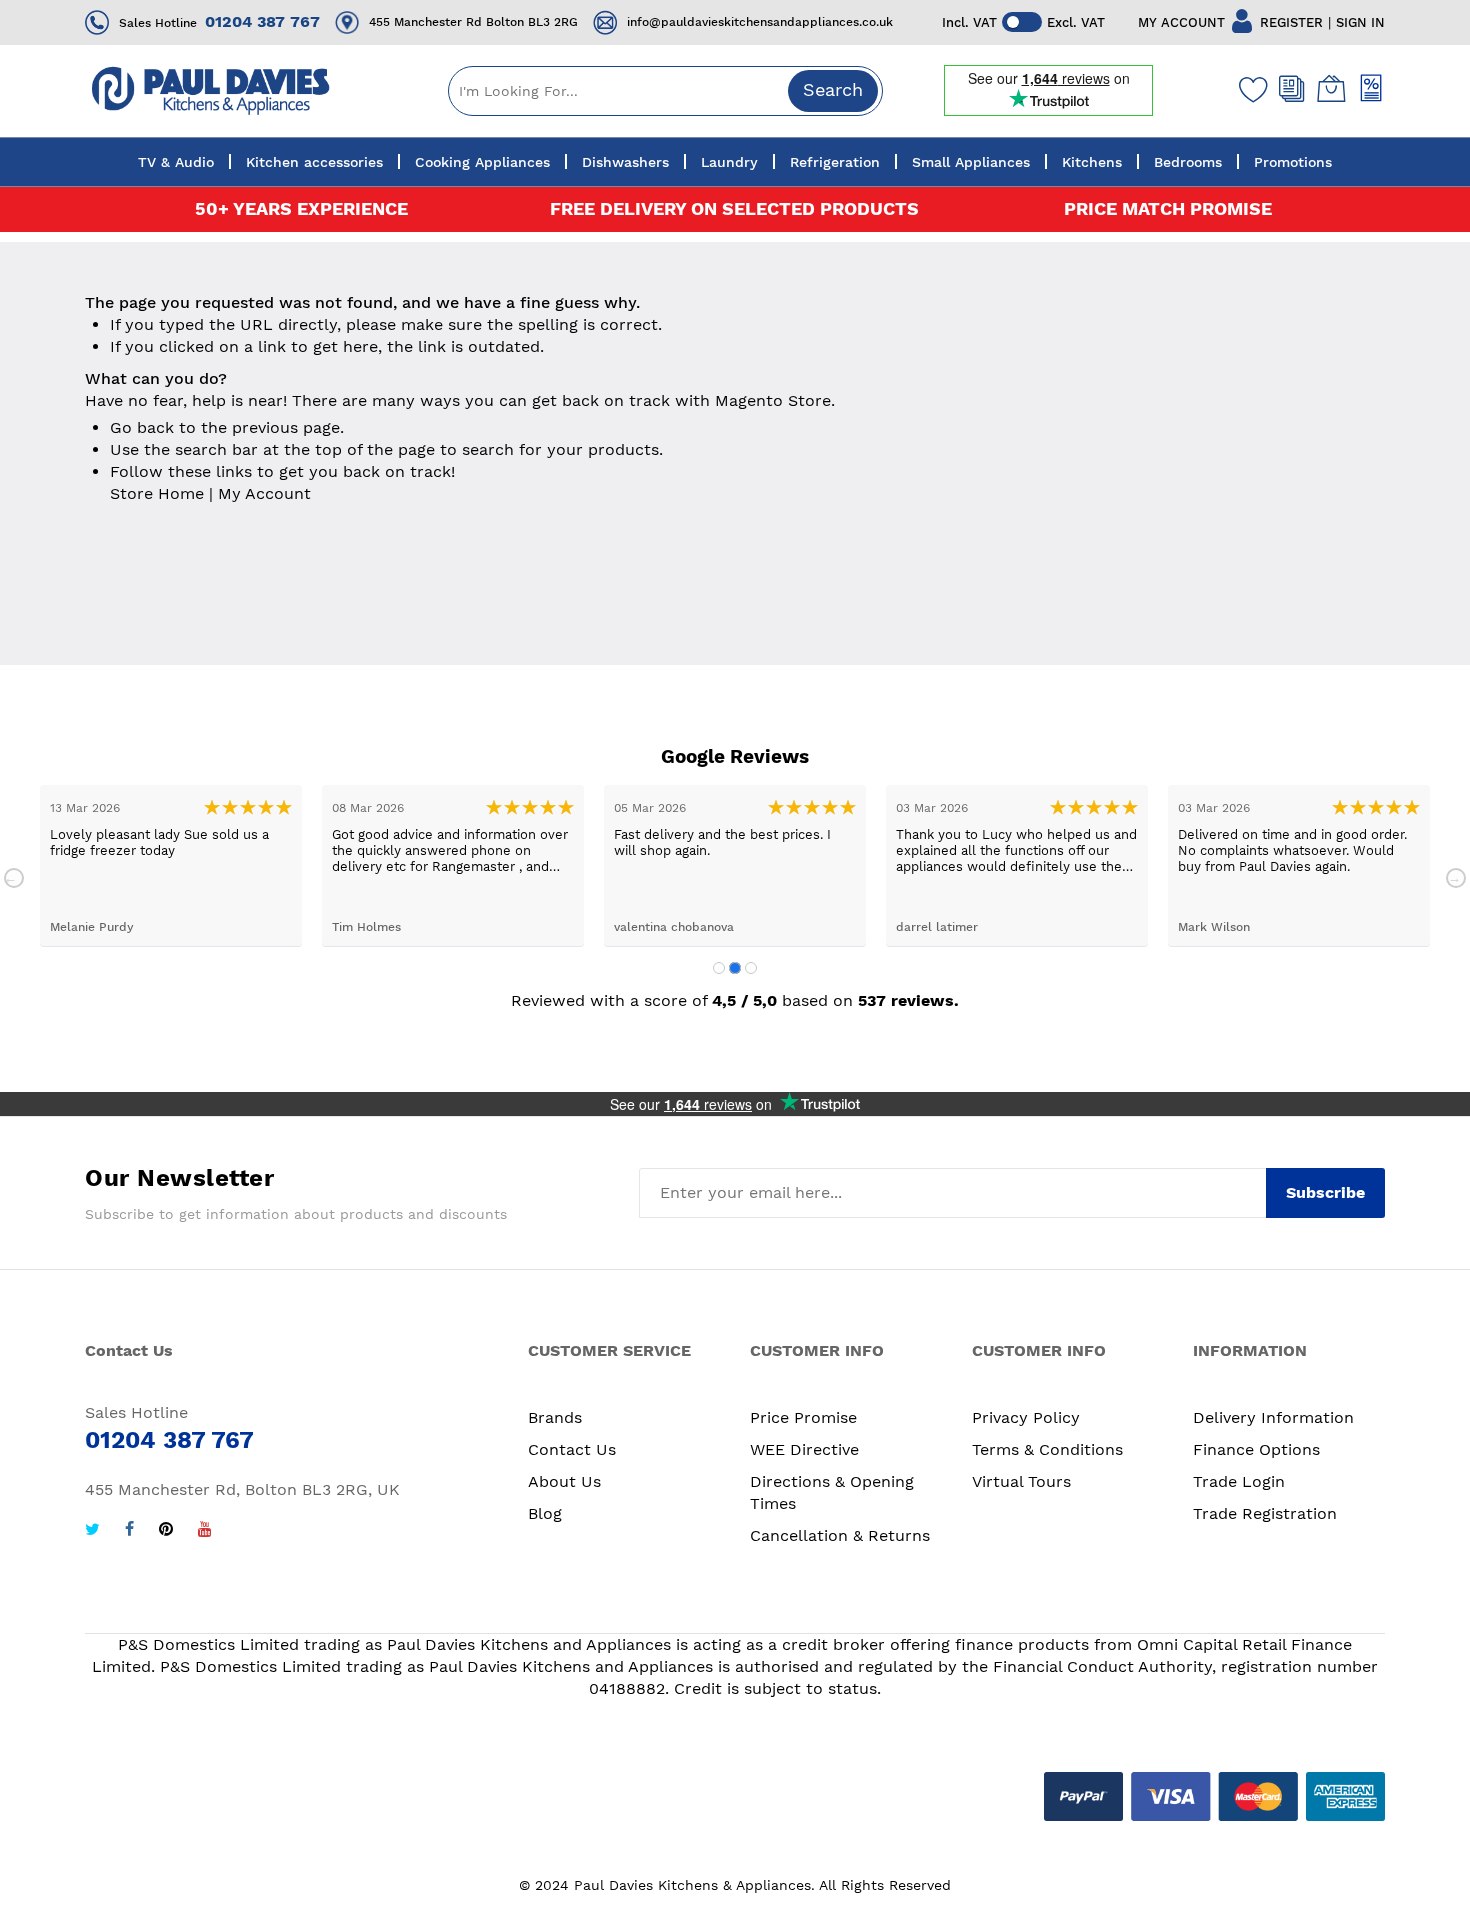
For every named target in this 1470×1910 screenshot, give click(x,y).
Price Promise (803, 1417)
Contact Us (572, 1449)
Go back (142, 427)
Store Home (157, 493)
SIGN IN (1360, 22)
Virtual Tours (1021, 1481)
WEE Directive (804, 1449)
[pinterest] (166, 1531)
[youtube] (205, 1531)
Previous (14, 878)
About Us (564, 1481)
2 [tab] (735, 968)
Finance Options (1256, 1449)
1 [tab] (719, 968)
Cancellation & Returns (840, 1535)
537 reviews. (908, 1000)
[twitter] (92, 1531)
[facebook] (129, 1531)
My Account (264, 493)
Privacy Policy (1026, 1417)
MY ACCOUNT (1181, 22)
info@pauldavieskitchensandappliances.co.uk (760, 22)
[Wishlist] (1249, 89)
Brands (555, 1417)
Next (1456, 878)
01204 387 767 (262, 21)
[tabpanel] (171, 865)
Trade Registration (1265, 1513)
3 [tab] (751, 968)
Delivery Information (1273, 1417)
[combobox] (665, 91)
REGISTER (1291, 22)
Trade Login (1239, 1481)
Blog (545, 1513)
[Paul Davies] (210, 90)
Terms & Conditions (1047, 1449)
